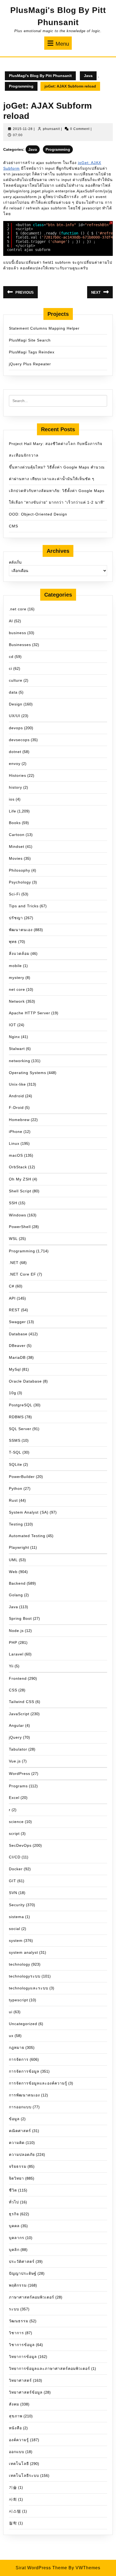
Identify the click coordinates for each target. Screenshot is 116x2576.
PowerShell (20, 1227)
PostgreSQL (21, 1405)
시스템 (15, 2511)
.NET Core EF (23, 1274)
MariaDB (17, 1357)
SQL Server (20, 1429)
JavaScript (19, 1714)
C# (12, 1286)
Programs (18, 1786)
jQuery (15, 1737)
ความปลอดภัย (22, 2155)
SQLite (16, 1464)
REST (14, 1310)
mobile (15, 966)
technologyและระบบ (29, 1988)
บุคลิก (14, 2250)
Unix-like (17, 1084)
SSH (13, 1203)
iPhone (16, 1132)
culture (16, 680)
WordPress (20, 1774)
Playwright (19, 1547)
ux (11, 2036)
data (13, 692)
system (16, 1941)
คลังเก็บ (15, 562)
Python (16, 1488)
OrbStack (18, 1167)
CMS (13, 526)
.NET (14, 1263)
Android (16, 1096)
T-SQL (15, 1452)
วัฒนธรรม (19, 2321)
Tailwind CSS (22, 1702)
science (16, 1822)
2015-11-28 (23, 129)
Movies (16, 858)
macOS (16, 1155)
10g (13, 1393)
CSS (13, 1690)
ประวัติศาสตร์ (22, 2261)
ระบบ (14, 2309)
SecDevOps (20, 1845)
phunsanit (51, 129)
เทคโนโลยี (19, 2464)
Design (16, 704)
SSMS (15, 1440)
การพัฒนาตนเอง (24, 2095)
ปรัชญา (16, 918)
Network (17, 1001)
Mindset (17, 847)
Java (88, 76)
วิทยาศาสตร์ (20, 2380)
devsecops (19, 740)
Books (15, 823)
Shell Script (20, 1191)
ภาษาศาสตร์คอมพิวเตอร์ (32, 2297)
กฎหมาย (17, 2048)
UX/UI (15, 716)
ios (12, 799)
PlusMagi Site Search (30, 340)
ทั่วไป (14, 2202)
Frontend (18, 1678)
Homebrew (19, 1120)
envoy (15, 764)
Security (17, 1905)
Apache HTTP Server (30, 1013)
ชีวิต (13, 2190)
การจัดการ (19, 2059)
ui (11, 2012)
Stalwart (17, 1049)
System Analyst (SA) (29, 1512)
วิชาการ (16, 2333)
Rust (13, 1500)
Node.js (16, 1631)
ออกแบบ (17, 2452)
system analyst (23, 1952)
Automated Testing (27, 1536)
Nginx (14, 1037)
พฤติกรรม (18, 2285)
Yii (11, 1666)
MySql (15, 1369)
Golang (16, 1595)
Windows (18, 1215)
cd (11, 657)
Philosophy (20, 870)
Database (18, 1334)
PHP (13, 1642)
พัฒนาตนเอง (21, 930)
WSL (13, 1239)
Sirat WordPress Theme (41, 2568)
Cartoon (17, 835)
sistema (16, 1917)
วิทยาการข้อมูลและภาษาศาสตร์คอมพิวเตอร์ (50, 2368)
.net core (18, 609)
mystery (17, 978)
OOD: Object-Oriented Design (38, 514)
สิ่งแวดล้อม (19, 954)
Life (13, 811)
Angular (16, 1725)
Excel (14, 1798)
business (18, 633)
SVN (13, 1893)
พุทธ (13, 942)
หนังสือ (15, 2428)
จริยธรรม (18, 2166)
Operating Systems (28, 1073)
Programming (21, 86)
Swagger (17, 1322)
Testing (16, 1524)
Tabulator (18, 1749)
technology (20, 1964)
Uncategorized (23, 2024)
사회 (13, 2499)
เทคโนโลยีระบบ (24, 2475)
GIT (13, 1881)
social (15, 1929)
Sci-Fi (15, 894)
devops (16, 728)
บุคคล (14, 2226)
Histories (18, 775)
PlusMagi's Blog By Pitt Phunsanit (40, 76)
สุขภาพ (16, 2416)
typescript (18, 2000)
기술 (13, 2487)
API (12, 1298)
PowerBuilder (22, 1477)
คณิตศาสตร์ (20, 2131)
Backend (17, 1583)
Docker (16, 1869)
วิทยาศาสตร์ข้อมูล (26, 2392)
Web (13, 1572)
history (16, 787)
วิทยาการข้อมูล (23, 2357)
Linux (14, 1143)
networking (20, 1061)
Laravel (16, 1654)
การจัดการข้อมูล (24, 2071)
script (14, 1834)
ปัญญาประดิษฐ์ (23, 2273)
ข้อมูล (14, 2119)
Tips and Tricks (24, 906)
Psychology (20, 882)
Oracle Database (25, 1381)
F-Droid (16, 1108)
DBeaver (17, 1346)
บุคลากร (17, 2238)
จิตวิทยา (16, 2178)
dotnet (15, 752)
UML (13, 1560)
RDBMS (16, 1417)
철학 (13, 2523)
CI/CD (15, 1857)
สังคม (14, 2404)
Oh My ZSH (20, 1179)
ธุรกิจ (14, 2214)
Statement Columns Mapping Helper (44, 328)
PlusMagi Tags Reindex (32, 352)
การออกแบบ (20, 2107)
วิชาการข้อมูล (22, 2345)
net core (17, 989)
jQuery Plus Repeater (30, 364)
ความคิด (17, 2143)
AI (11, 621)
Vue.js (15, 1761)
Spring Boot (20, 1618)
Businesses (20, 645)
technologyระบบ (25, 1976)
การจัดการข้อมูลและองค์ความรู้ (38, 2083)
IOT (13, 1025)
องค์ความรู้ (19, 2440)
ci (11, 668)
